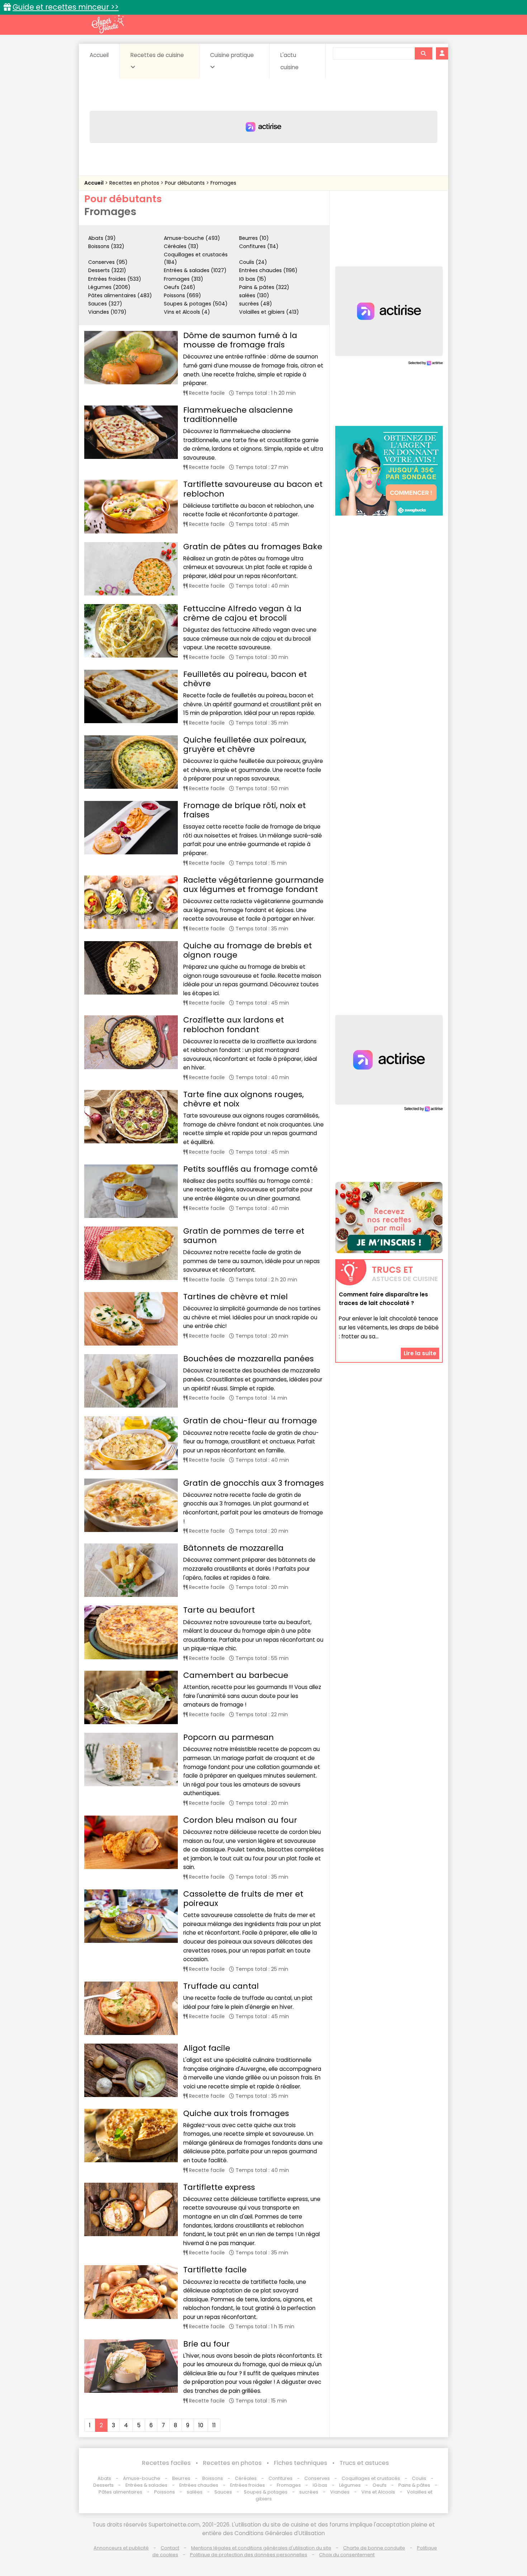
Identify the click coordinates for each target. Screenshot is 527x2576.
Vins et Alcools (378, 2492)
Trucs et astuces (364, 2463)
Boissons (213, 2478)
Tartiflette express (219, 2187)
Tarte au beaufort (219, 1610)
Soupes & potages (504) (196, 304)
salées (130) (254, 295)
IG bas (320, 2485)
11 (214, 2425)
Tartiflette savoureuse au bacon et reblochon (253, 489)
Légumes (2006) (109, 287)
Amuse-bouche (142, 2478)
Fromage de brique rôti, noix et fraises (244, 810)
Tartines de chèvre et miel (236, 1297)
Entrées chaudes (199, 2485)
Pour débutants (186, 183)
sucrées (309, 2492)
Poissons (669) (182, 295)
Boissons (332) (106, 246)
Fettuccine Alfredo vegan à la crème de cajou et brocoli (242, 613)
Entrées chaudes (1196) (268, 270)
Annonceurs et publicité (121, 2548)
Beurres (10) (254, 238)
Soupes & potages (266, 2492)
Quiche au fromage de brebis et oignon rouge (248, 950)
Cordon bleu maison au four (240, 1820)
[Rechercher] (423, 53)
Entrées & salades (146, 2485)
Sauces (223, 2492)
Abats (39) (102, 238)
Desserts (103, 2485)
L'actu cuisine (289, 61)
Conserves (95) (108, 262)
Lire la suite (420, 1353)
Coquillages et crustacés (371, 2478)
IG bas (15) (253, 279)
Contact (170, 2548)
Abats (104, 2478)
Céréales (246, 2478)
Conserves (317, 2478)
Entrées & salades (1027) (195, 270)
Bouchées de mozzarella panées (248, 1359)
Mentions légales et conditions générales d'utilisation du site (261, 2548)
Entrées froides (248, 2485)
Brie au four (206, 2344)
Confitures (281, 2478)
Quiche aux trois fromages (236, 2113)
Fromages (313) (184, 279)
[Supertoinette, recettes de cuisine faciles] (108, 24)
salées (195, 2492)
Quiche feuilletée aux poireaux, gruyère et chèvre (245, 744)
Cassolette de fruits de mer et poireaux (243, 1899)
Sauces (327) (105, 304)
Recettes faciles (166, 2463)
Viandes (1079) (107, 312)
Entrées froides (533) (115, 279)
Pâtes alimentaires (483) (120, 295)
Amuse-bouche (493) (192, 238)
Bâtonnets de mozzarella (233, 1548)
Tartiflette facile (215, 2270)
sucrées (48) (256, 304)
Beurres (181, 2478)
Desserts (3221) (107, 270)
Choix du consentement (347, 2555)
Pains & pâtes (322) (264, 287)
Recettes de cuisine (157, 55)
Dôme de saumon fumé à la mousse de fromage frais (240, 340)
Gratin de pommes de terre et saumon (244, 1236)
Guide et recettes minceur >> (66, 7)
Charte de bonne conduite (374, 2548)
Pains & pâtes (414, 2485)
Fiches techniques (301, 2463)
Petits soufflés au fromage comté (250, 1169)
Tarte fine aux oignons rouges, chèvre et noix (243, 1099)
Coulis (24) (253, 262)
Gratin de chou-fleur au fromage (250, 1421)
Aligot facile (207, 2048)
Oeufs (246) (180, 287)
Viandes (340, 2492)
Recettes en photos (135, 183)
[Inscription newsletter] (389, 1218)
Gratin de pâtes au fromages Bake (253, 547)
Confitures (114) (259, 246)
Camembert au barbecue (236, 1675)
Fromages (223, 183)
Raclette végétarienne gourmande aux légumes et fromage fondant (253, 885)
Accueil (99, 55)
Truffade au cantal (221, 1986)
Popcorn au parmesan (229, 1737)
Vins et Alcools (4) (187, 312)
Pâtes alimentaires (120, 2492)
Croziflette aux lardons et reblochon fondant (234, 1024)
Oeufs (380, 2485)
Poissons (165, 2492)
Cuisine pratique (232, 55)
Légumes (350, 2485)
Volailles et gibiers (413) (269, 312)
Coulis (419, 2478)
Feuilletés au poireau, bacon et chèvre (245, 679)
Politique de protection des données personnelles (249, 2555)
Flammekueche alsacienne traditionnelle (238, 415)
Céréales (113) (181, 246)
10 (201, 2425)
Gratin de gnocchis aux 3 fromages (253, 1483)
